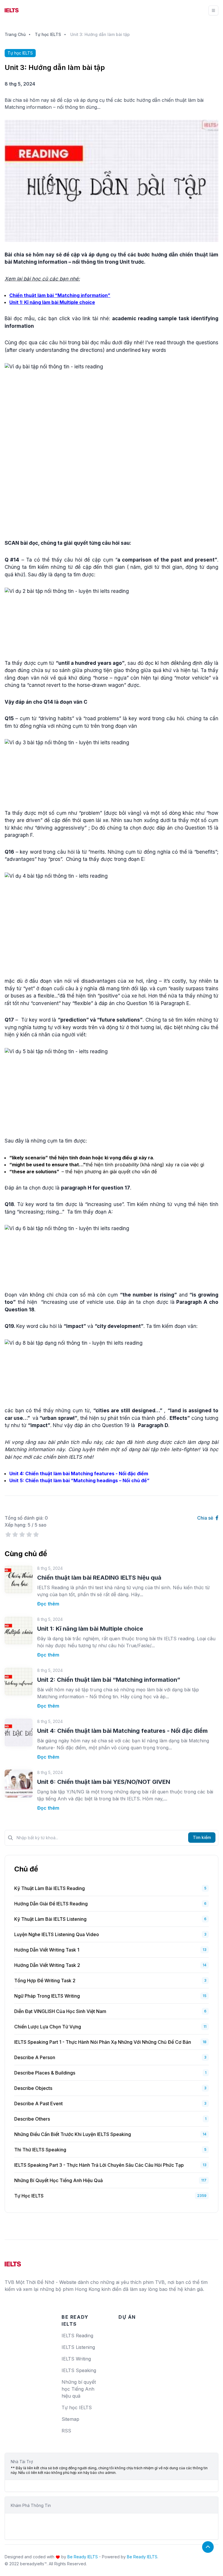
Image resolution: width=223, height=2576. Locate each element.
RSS (66, 2431)
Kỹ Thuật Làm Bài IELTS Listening (50, 1919)
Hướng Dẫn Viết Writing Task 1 (47, 1950)
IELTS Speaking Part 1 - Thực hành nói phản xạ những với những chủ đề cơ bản (103, 2042)
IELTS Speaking (79, 2370)
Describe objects (33, 2088)
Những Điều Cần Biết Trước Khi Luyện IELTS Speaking (73, 2134)
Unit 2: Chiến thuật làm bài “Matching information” (109, 1680)
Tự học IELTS (48, 34)
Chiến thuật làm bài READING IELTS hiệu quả (99, 1578)
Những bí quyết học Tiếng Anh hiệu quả (59, 2180)
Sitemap (70, 2419)
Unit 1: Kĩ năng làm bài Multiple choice (90, 1629)
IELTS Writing (76, 2359)
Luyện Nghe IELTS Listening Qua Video (57, 1934)
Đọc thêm (48, 1604)
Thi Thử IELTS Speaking (40, 2150)
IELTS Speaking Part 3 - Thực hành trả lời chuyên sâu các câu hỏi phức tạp (99, 2165)
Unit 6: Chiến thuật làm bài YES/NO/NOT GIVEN (104, 1782)
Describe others (32, 2119)
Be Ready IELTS (83, 2557)
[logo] (13, 2262)
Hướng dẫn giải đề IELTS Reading (51, 1904)
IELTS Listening (78, 2347)
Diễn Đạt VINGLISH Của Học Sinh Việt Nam (60, 2011)
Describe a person (35, 2057)
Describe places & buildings (45, 2073)
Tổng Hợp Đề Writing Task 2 (45, 1981)
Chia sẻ (206, 1518)
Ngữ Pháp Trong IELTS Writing (47, 1996)
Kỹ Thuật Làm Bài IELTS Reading (50, 1888)
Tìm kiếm (202, 1837)
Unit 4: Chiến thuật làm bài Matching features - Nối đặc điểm (122, 1731)
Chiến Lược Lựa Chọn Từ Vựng (48, 2027)
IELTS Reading (77, 2336)
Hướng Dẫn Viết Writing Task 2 (47, 1965)
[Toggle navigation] (213, 10)
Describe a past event (38, 2103)
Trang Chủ (15, 34)
